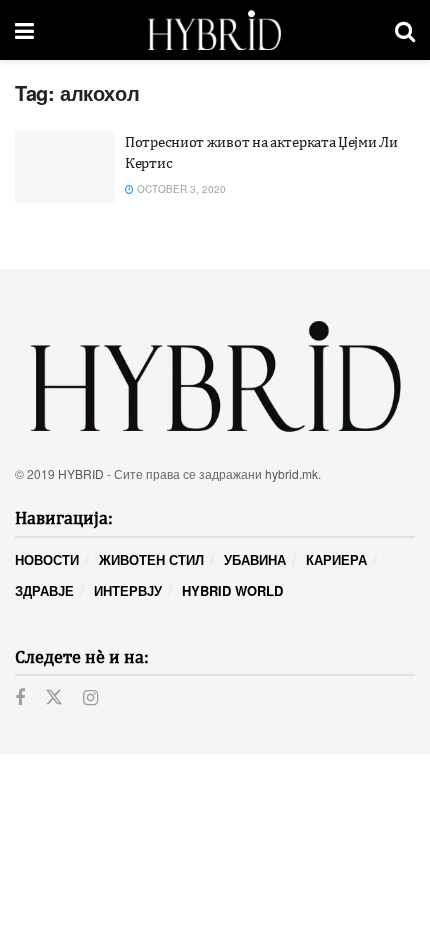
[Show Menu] (24, 30)
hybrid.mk (291, 473)
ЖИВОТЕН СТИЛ (151, 559)
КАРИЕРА (336, 559)
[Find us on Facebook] (20, 698)
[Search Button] (405, 30)
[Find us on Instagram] (90, 698)
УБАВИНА (255, 559)
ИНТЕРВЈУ (128, 590)
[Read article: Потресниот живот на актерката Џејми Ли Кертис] (65, 167)
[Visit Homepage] (214, 30)
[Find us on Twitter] (54, 697)
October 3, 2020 (180, 189)
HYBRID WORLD (232, 590)
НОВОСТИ (47, 559)
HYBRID (81, 473)
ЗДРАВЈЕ (44, 590)
